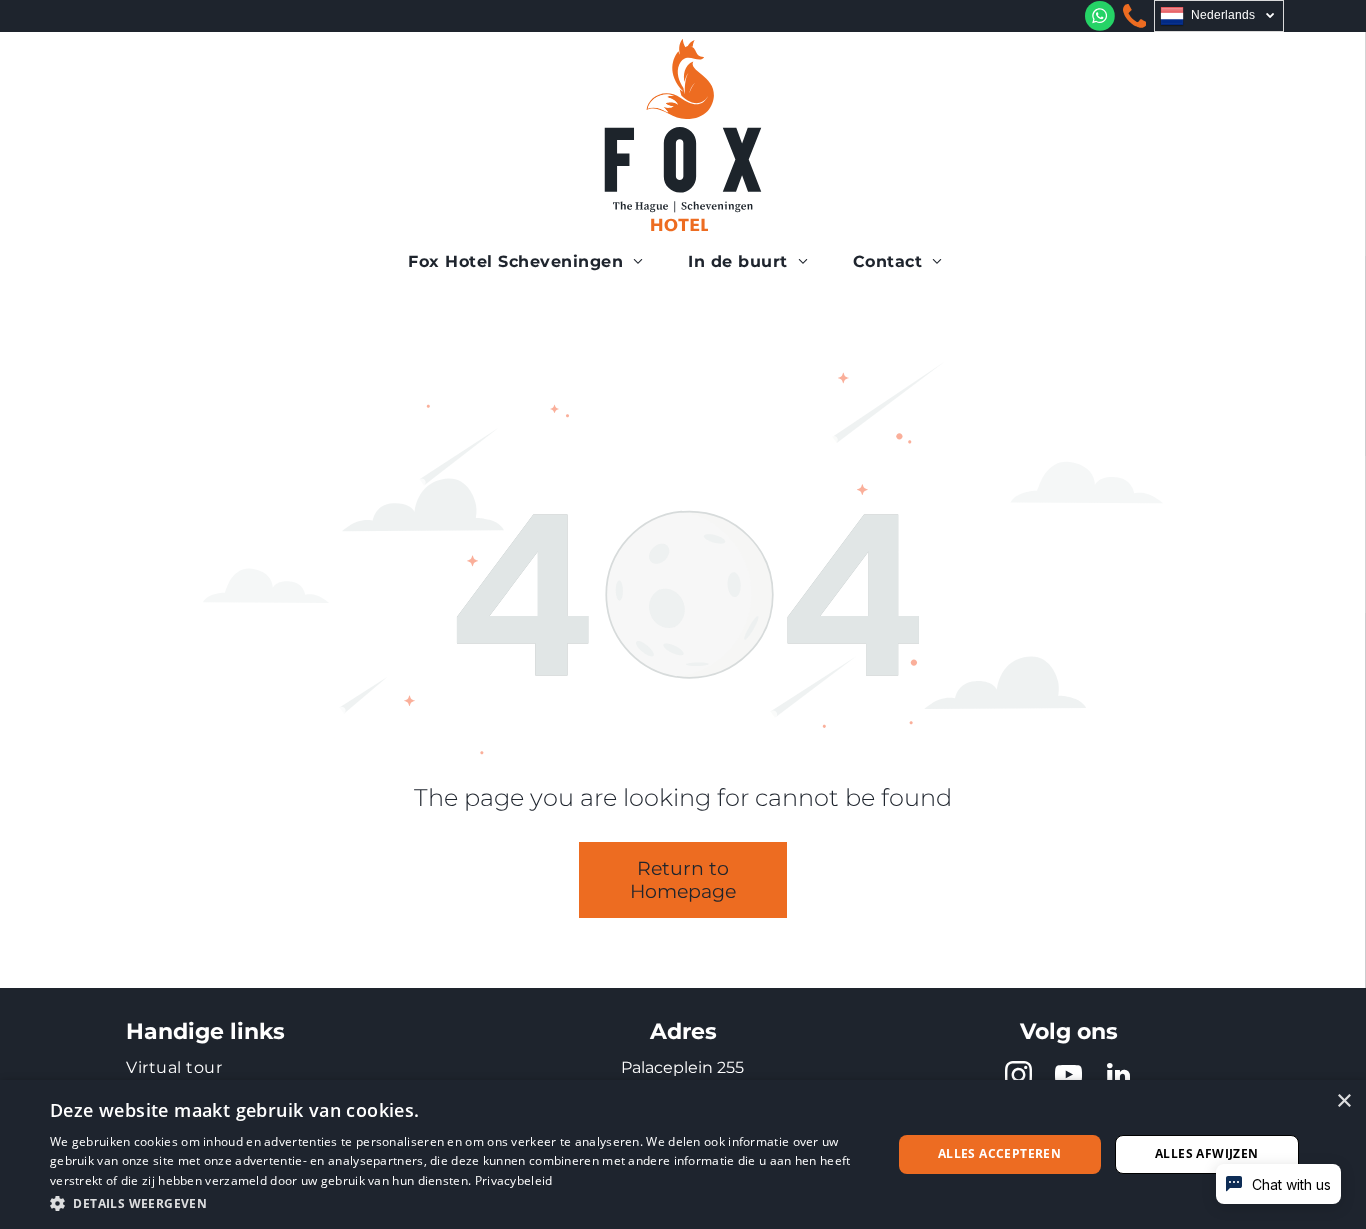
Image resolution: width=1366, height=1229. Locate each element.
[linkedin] (1119, 1077)
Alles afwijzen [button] (1207, 1153)
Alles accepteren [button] (999, 1153)
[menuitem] (533, 261)
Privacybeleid (514, 1180)
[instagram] (1019, 1077)
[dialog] (683, 1154)
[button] (458, 1202)
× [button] (1343, 1101)
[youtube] (1069, 1077)
